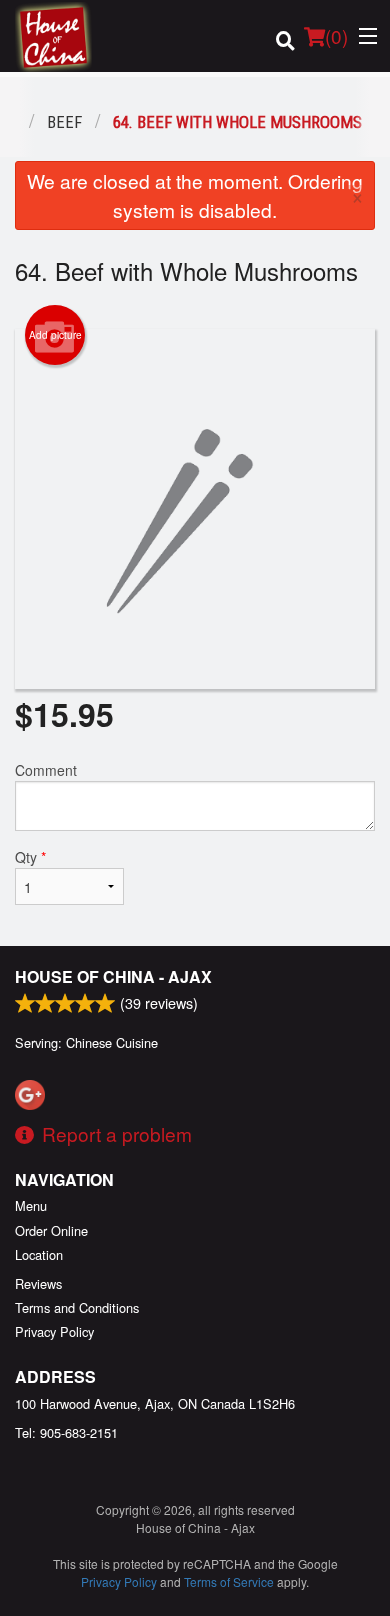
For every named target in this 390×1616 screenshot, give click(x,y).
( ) (336, 35)
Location (39, 1254)
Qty (30, 857)
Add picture (55, 335)
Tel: (66, 1432)
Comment (46, 770)
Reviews (38, 1283)
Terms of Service (229, 1581)
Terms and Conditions (77, 1307)
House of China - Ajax (113, 976)
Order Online (51, 1230)
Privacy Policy (54, 1331)
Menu (31, 1205)
